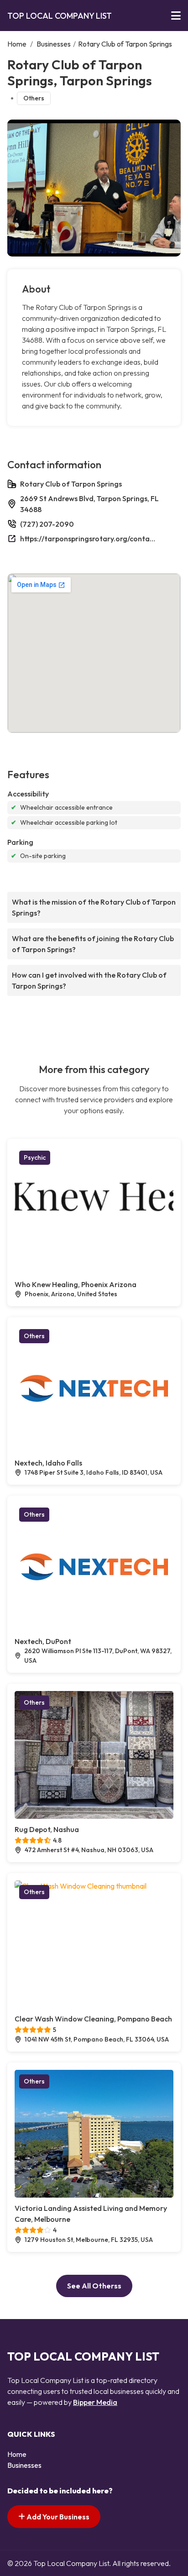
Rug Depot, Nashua (47, 1829)
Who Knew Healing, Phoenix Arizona (76, 1284)
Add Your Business (57, 2517)
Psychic (35, 1157)
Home (17, 44)
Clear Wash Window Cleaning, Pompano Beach (93, 2019)
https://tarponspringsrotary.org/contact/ (89, 539)
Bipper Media (95, 2402)
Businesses (54, 44)
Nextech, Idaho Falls (48, 1463)
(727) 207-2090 (47, 524)
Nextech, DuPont (43, 1641)
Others (34, 98)
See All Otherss (94, 2286)
